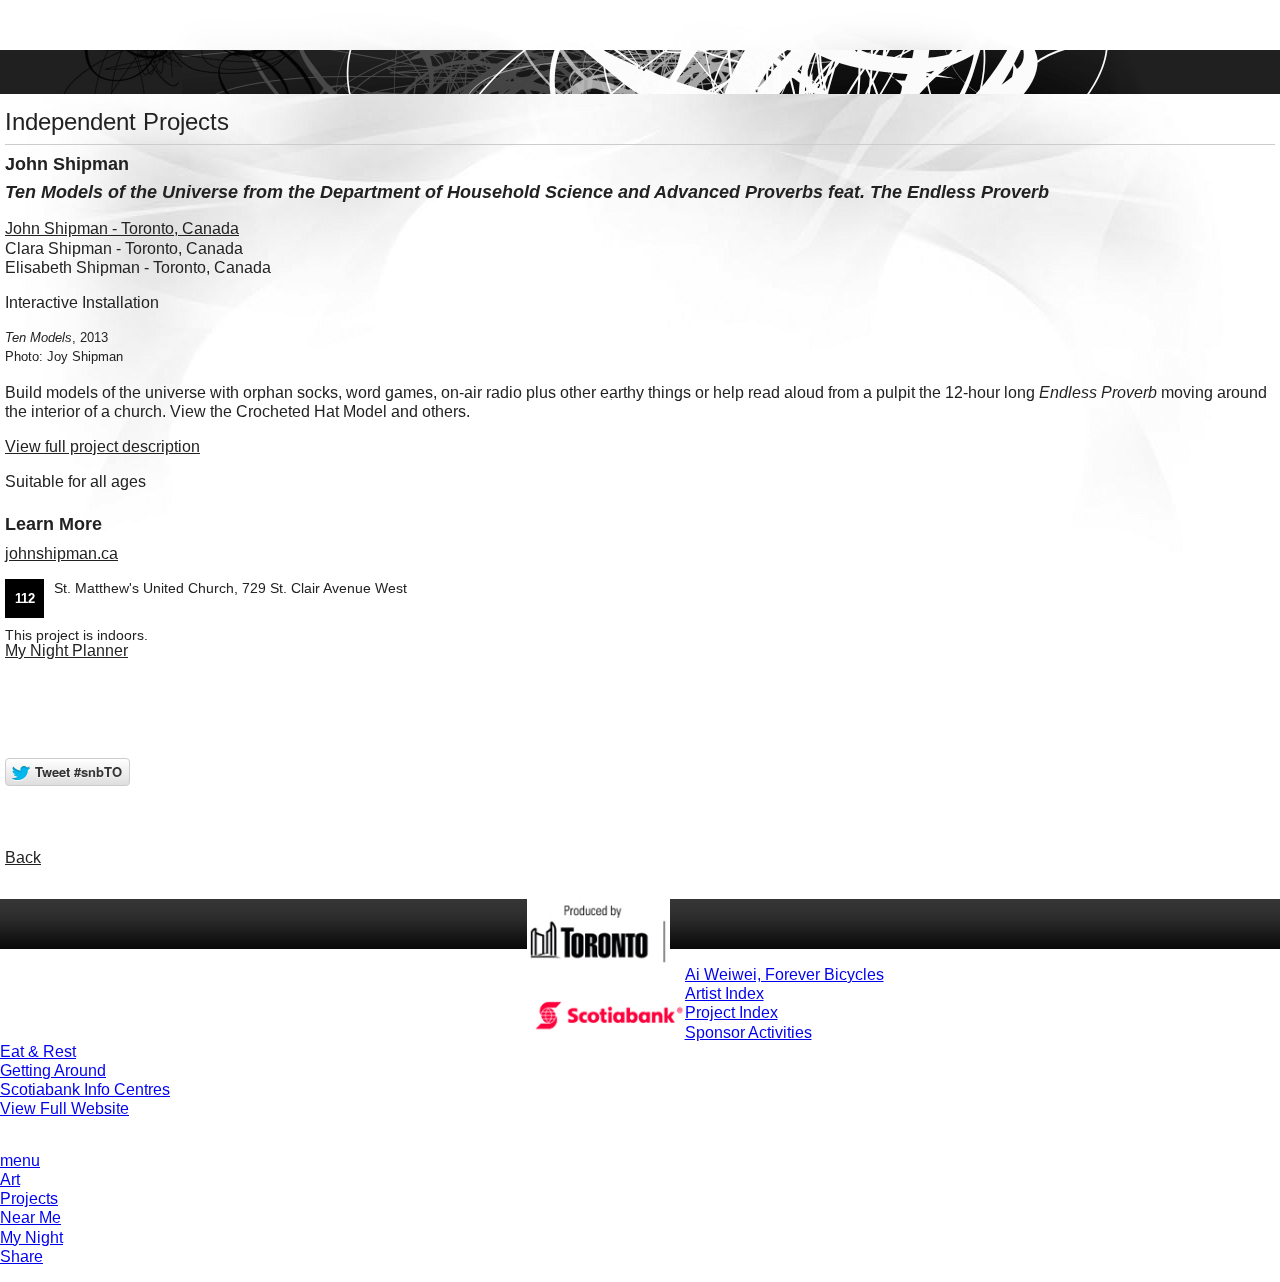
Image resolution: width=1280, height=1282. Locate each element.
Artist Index (724, 993)
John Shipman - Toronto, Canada (122, 228)
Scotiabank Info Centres (85, 1089)
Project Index (731, 1012)
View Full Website (64, 1108)
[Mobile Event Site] (640, 25)
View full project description (102, 446)
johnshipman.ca (61, 553)
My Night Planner (66, 650)
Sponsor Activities (748, 1032)
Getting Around (53, 1070)
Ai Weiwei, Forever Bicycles (784, 974)
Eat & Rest (38, 1051)
